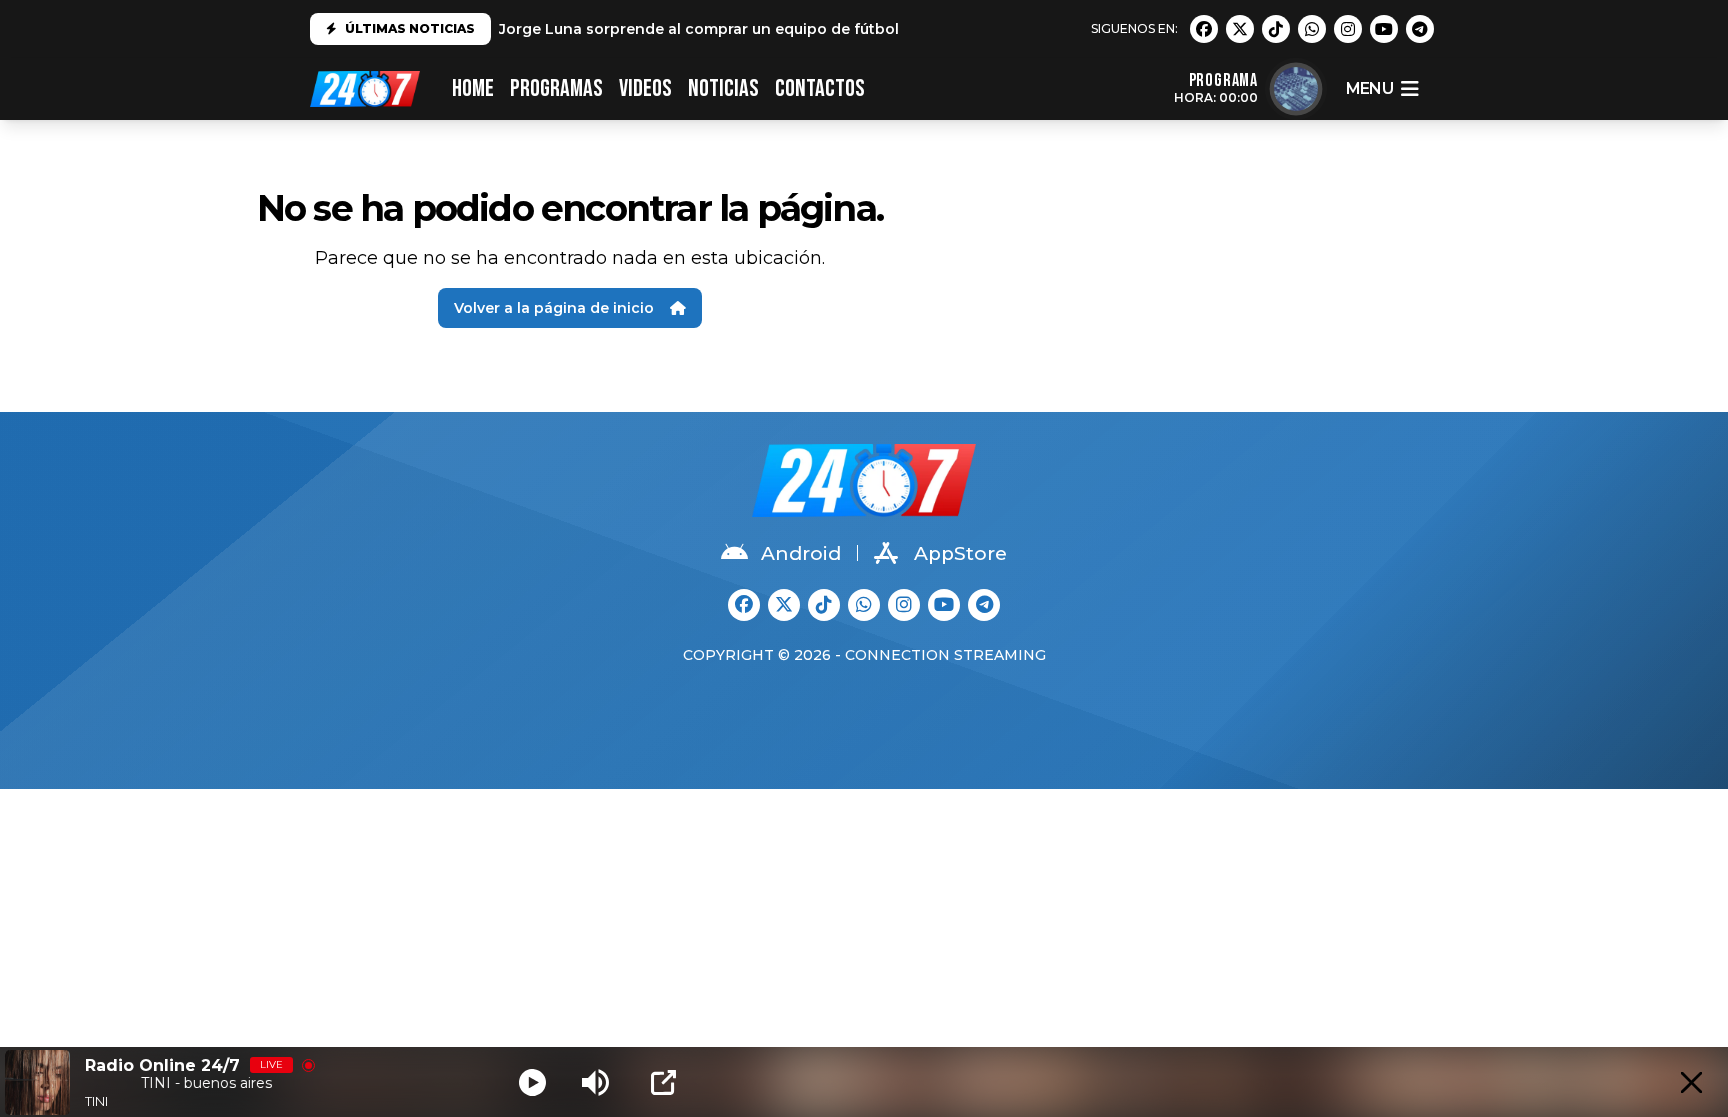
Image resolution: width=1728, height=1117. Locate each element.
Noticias (723, 88)
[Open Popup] (663, 1082)
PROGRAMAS (556, 88)
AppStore (960, 553)
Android (801, 553)
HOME (473, 88)
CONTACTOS (820, 88)
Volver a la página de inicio (554, 308)
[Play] (532, 1082)
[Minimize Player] (1691, 1082)
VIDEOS (645, 88)
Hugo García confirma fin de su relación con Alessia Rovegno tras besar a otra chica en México (851, 33)
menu (1369, 88)
